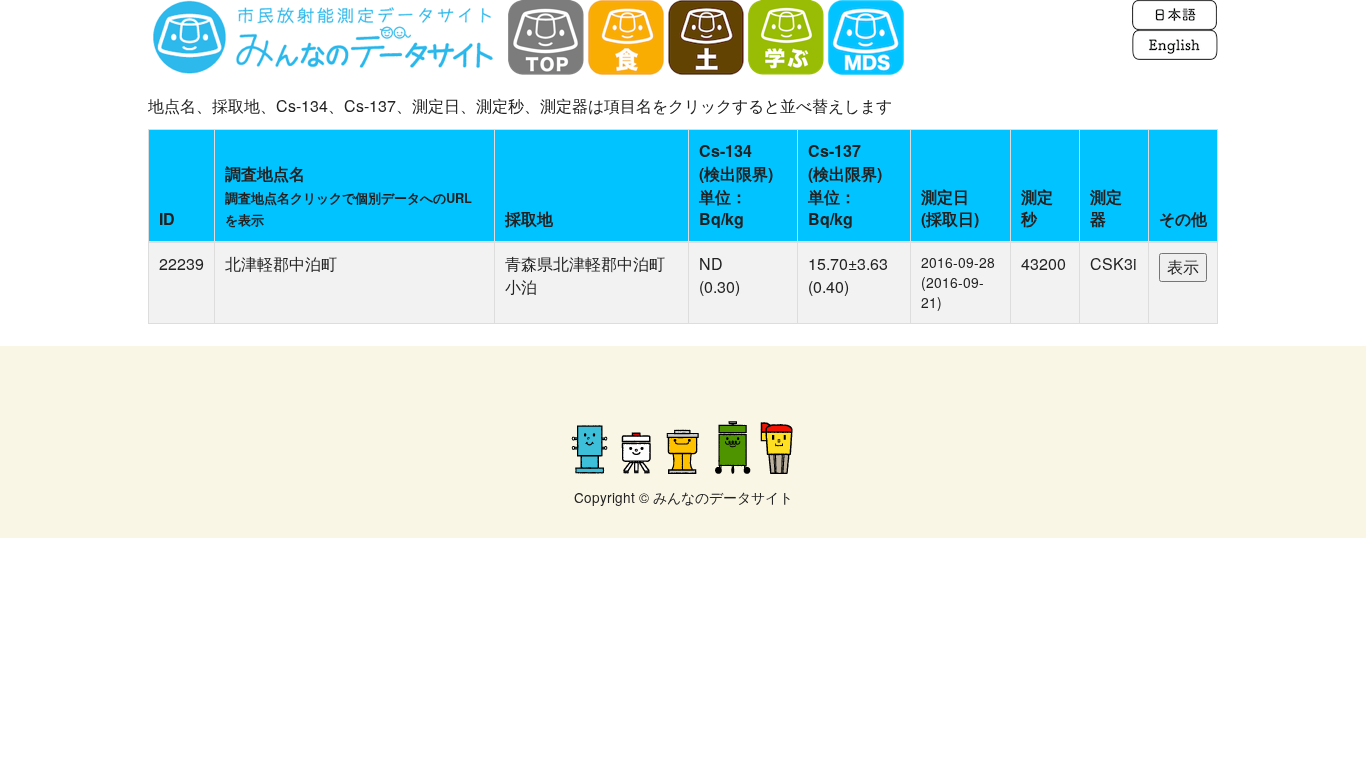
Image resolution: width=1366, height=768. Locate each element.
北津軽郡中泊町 (281, 263)
